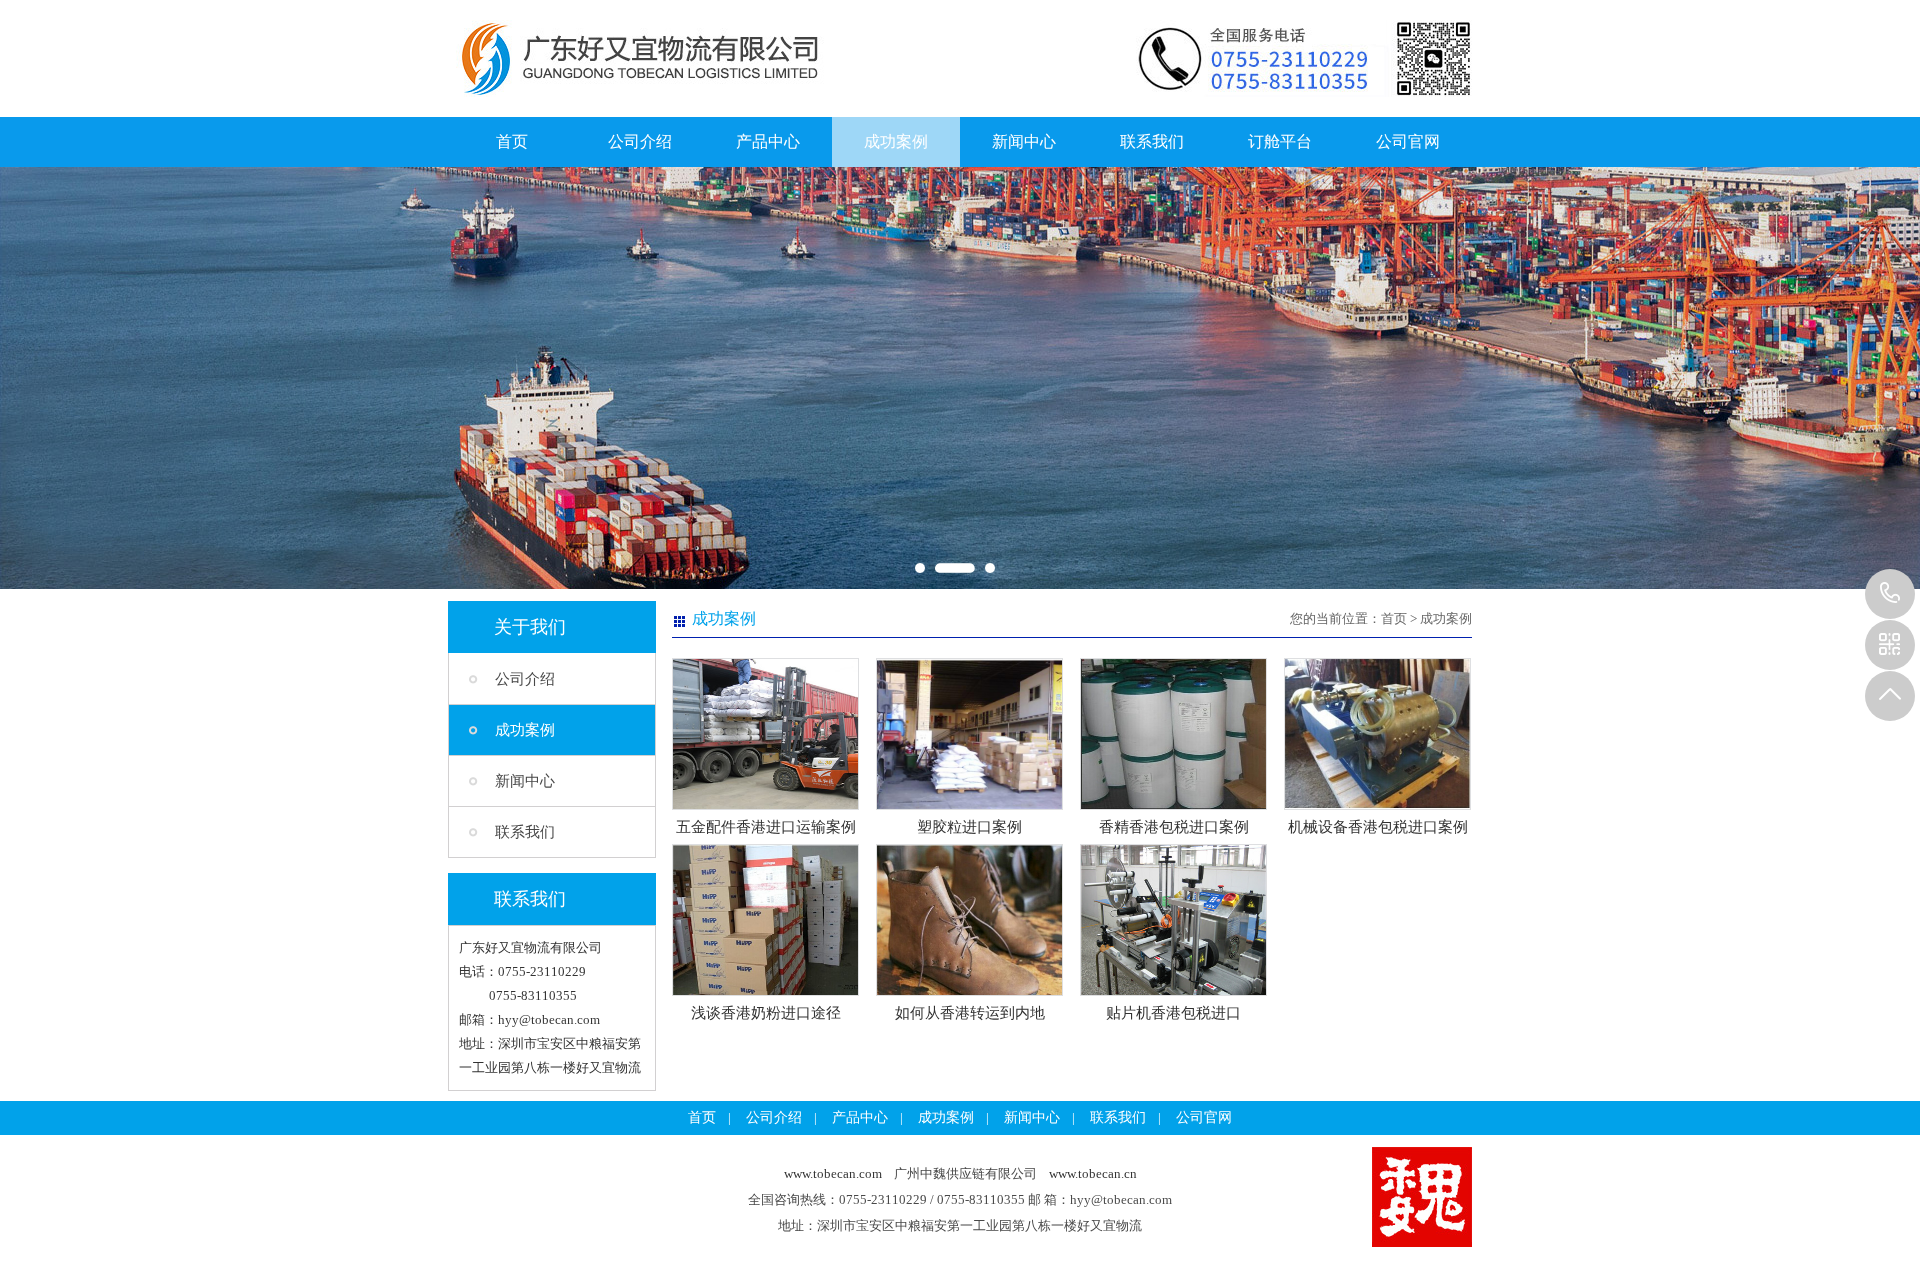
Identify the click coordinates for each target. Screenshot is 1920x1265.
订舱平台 (1280, 141)
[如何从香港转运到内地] (969, 991)
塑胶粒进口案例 (969, 827)
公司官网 (1408, 141)
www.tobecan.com (833, 1173)
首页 (512, 141)
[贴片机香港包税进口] (1173, 991)
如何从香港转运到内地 (970, 1013)
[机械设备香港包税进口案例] (1377, 805)
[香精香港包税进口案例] (1173, 805)
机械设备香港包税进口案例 (1378, 827)
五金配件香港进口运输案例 (766, 827)
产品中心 (768, 141)
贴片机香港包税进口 (1173, 1013)
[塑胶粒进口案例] (969, 805)
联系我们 (1152, 141)
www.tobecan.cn (1093, 1173)
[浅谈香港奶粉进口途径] (765, 991)
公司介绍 (640, 141)
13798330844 (1890, 594)
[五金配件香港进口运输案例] (765, 805)
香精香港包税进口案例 (1174, 827)
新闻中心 (1024, 141)
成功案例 (896, 141)
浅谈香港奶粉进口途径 (766, 1013)
